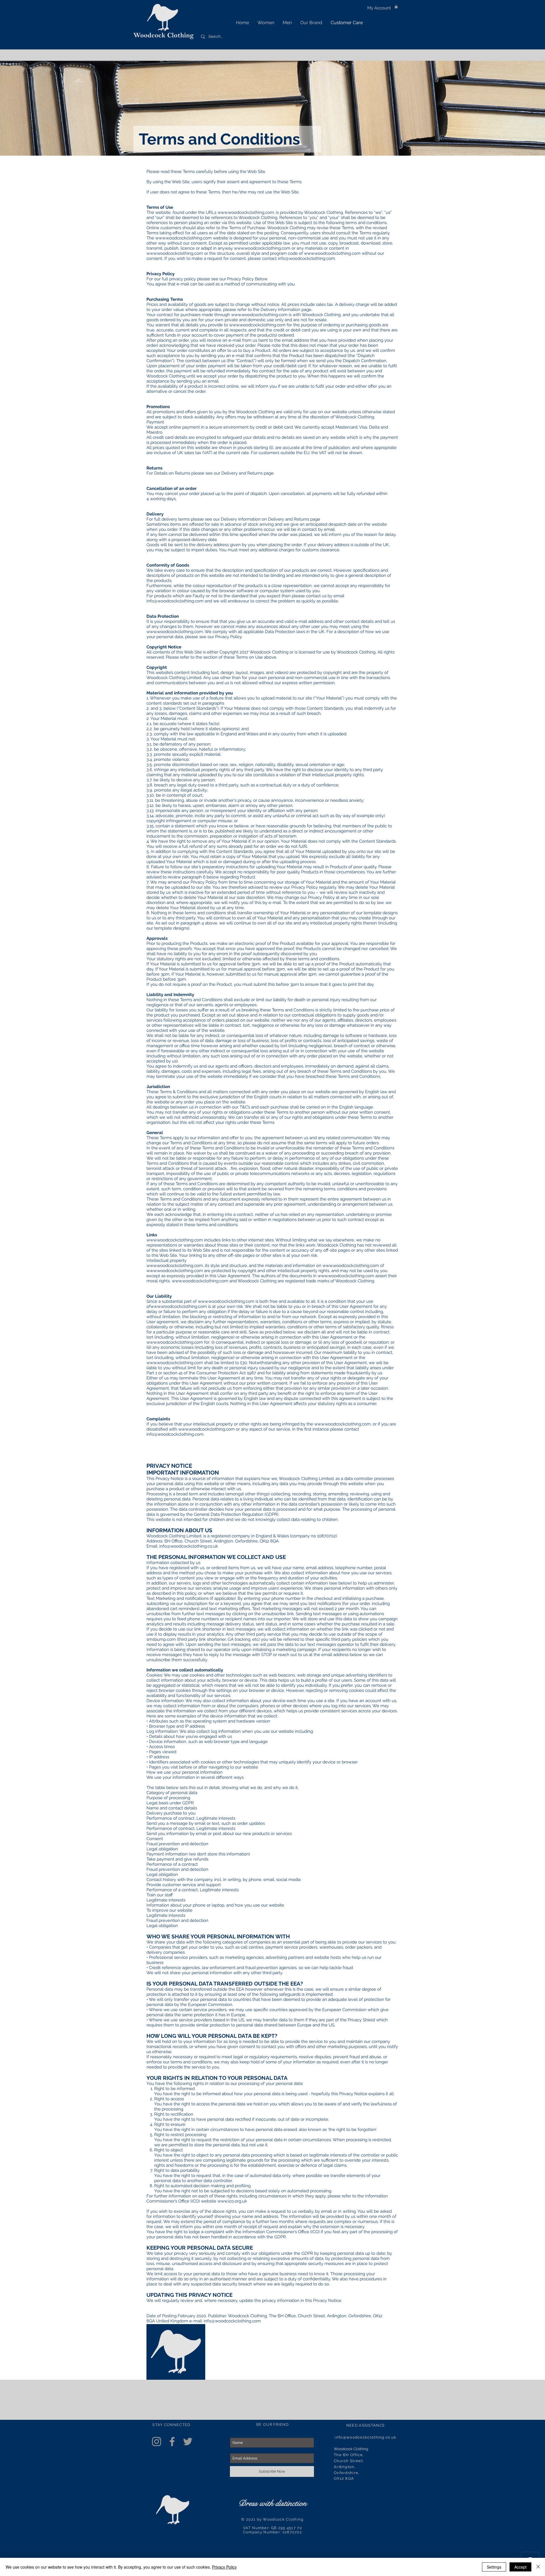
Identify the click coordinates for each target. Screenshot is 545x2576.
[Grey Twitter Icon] (188, 2442)
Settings (494, 2567)
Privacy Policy (224, 2567)
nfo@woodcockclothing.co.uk (366, 2437)
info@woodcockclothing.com (306, 258)
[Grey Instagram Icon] (157, 2442)
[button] (396, 6)
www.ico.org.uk (232, 2201)
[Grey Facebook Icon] (172, 2442)
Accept (520, 2567)
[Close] (538, 2567)
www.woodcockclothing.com (246, 212)
